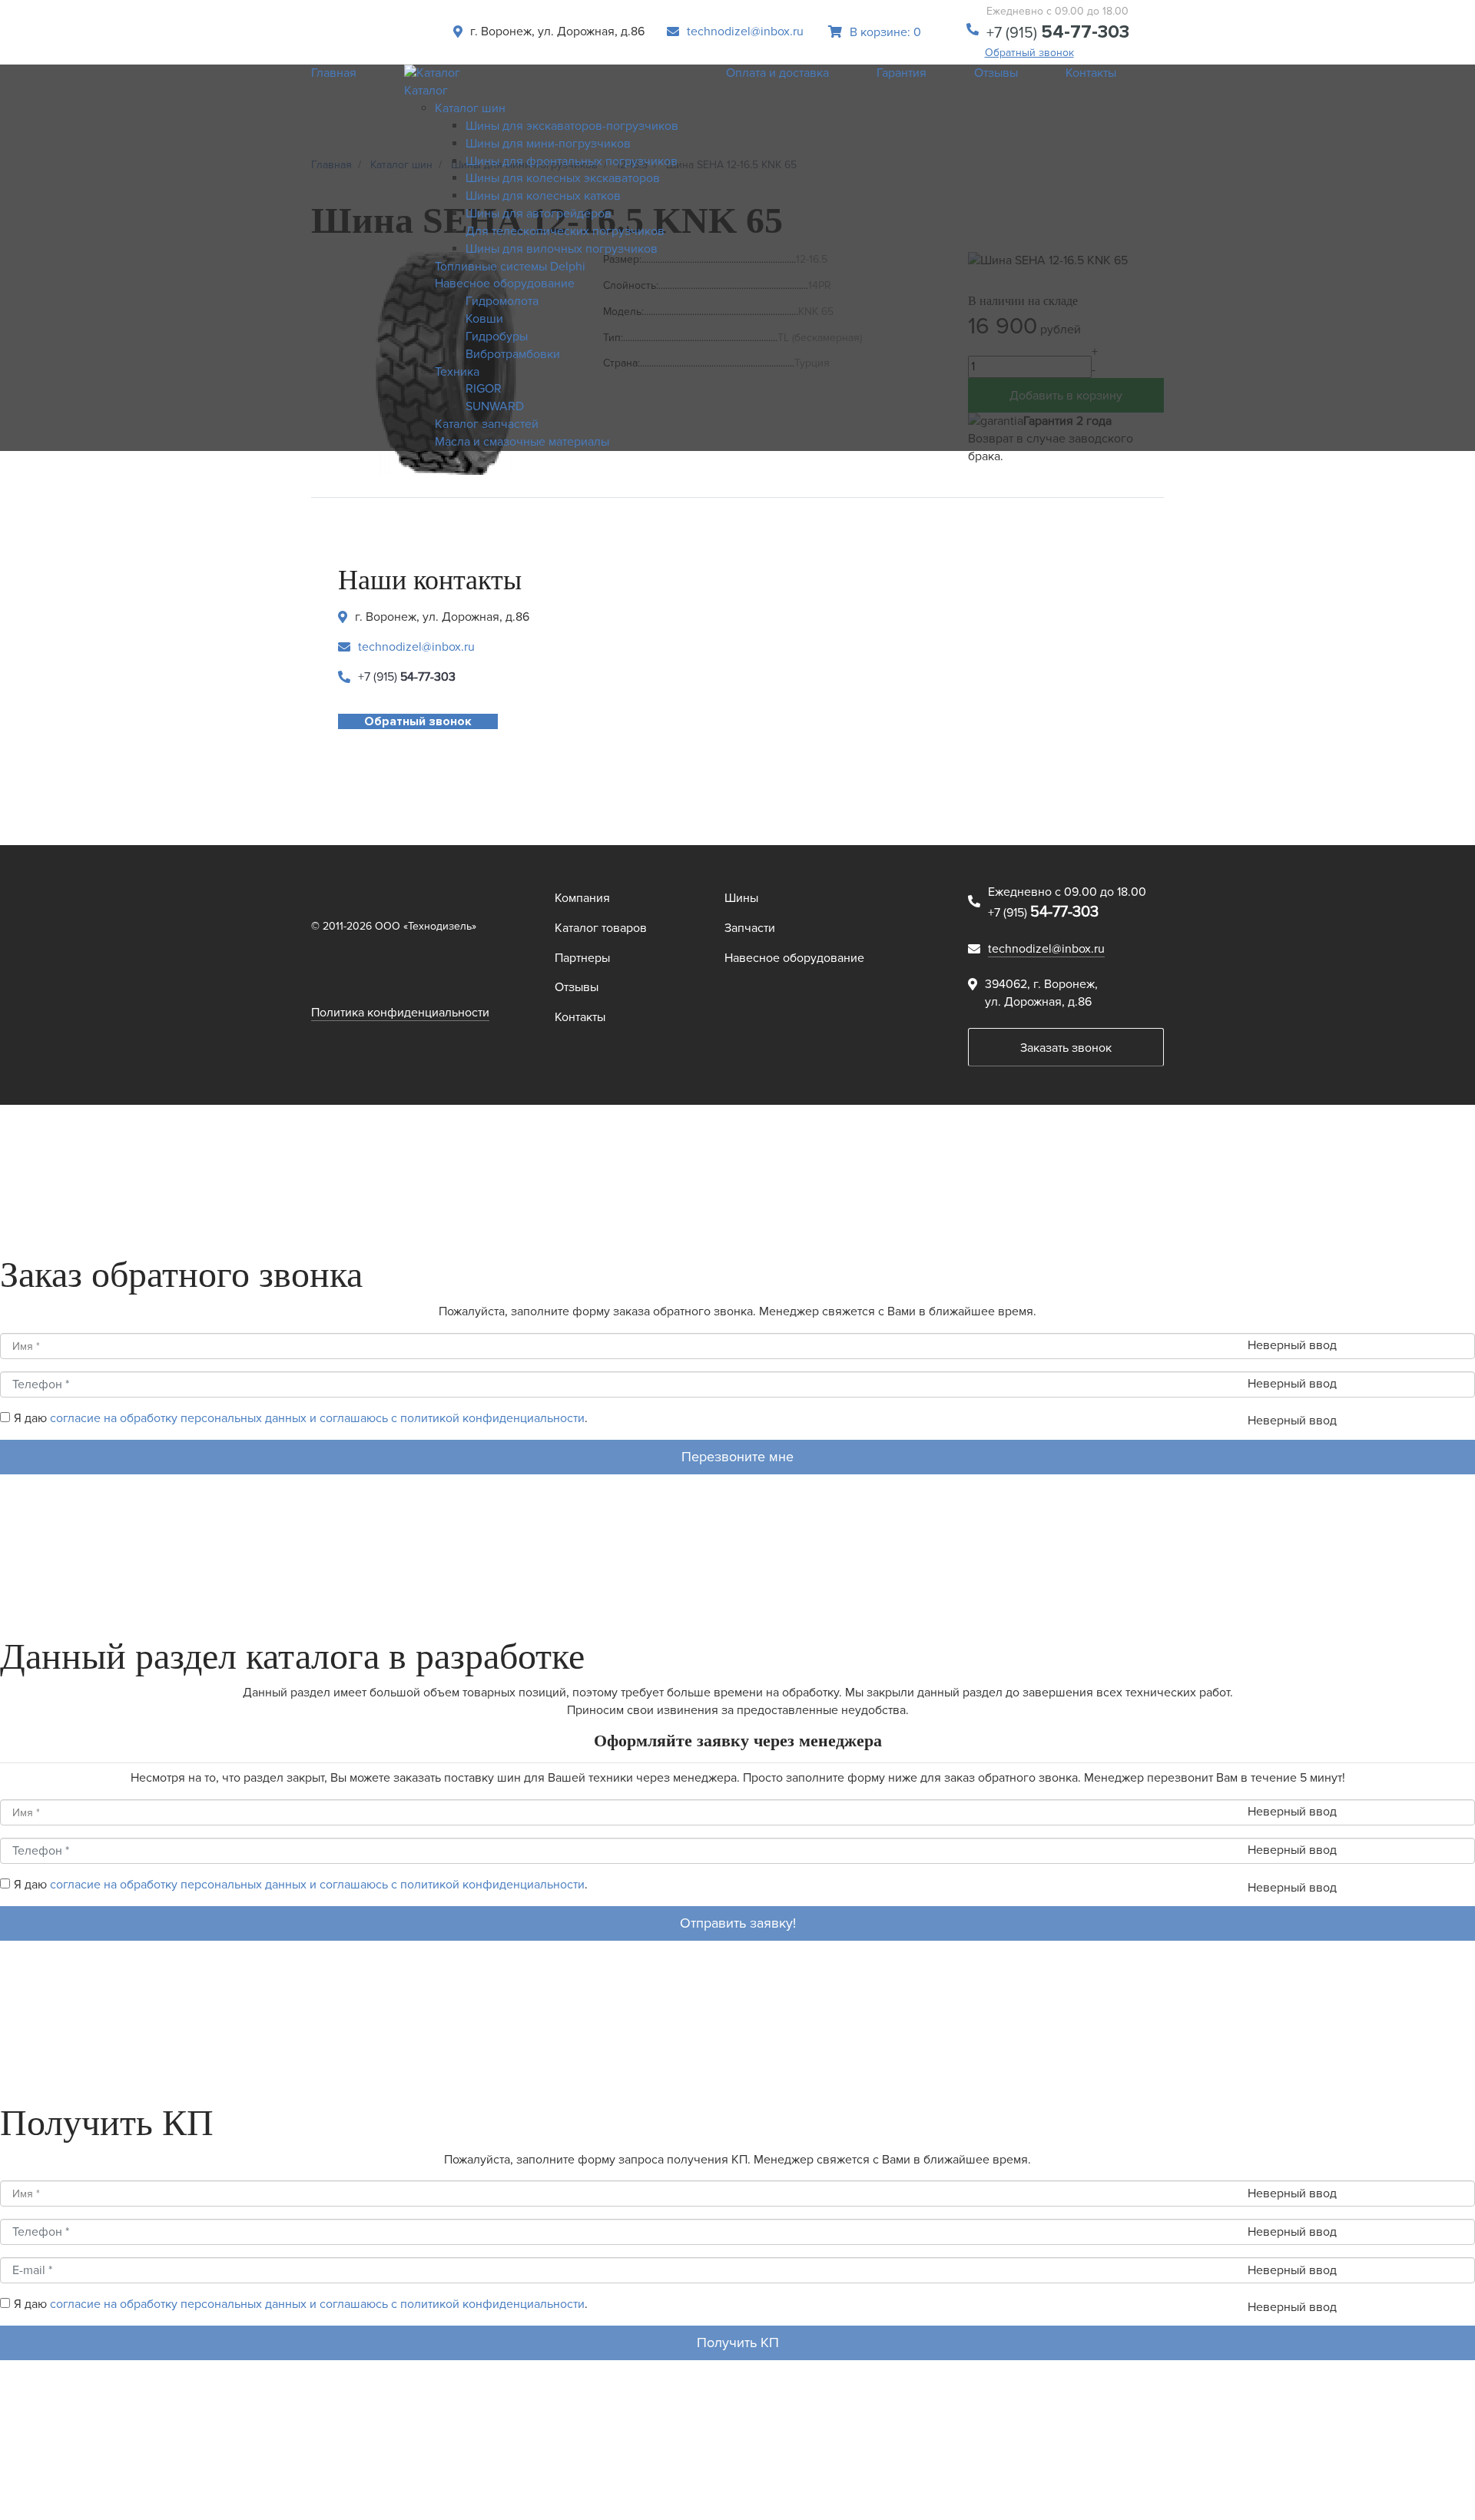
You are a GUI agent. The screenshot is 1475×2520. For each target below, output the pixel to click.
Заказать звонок (1066, 1048)
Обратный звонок (1029, 53)
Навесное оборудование (794, 958)
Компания (582, 898)
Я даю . (301, 1418)
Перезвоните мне (737, 1457)
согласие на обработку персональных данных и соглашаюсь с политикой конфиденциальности (317, 1418)
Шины (741, 898)
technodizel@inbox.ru (745, 31)
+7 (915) (1058, 33)
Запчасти (750, 928)
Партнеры (582, 958)
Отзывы (577, 987)
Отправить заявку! (738, 1923)
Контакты (580, 1017)
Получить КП (738, 2343)
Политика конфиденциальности (400, 1013)
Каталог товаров (601, 928)
